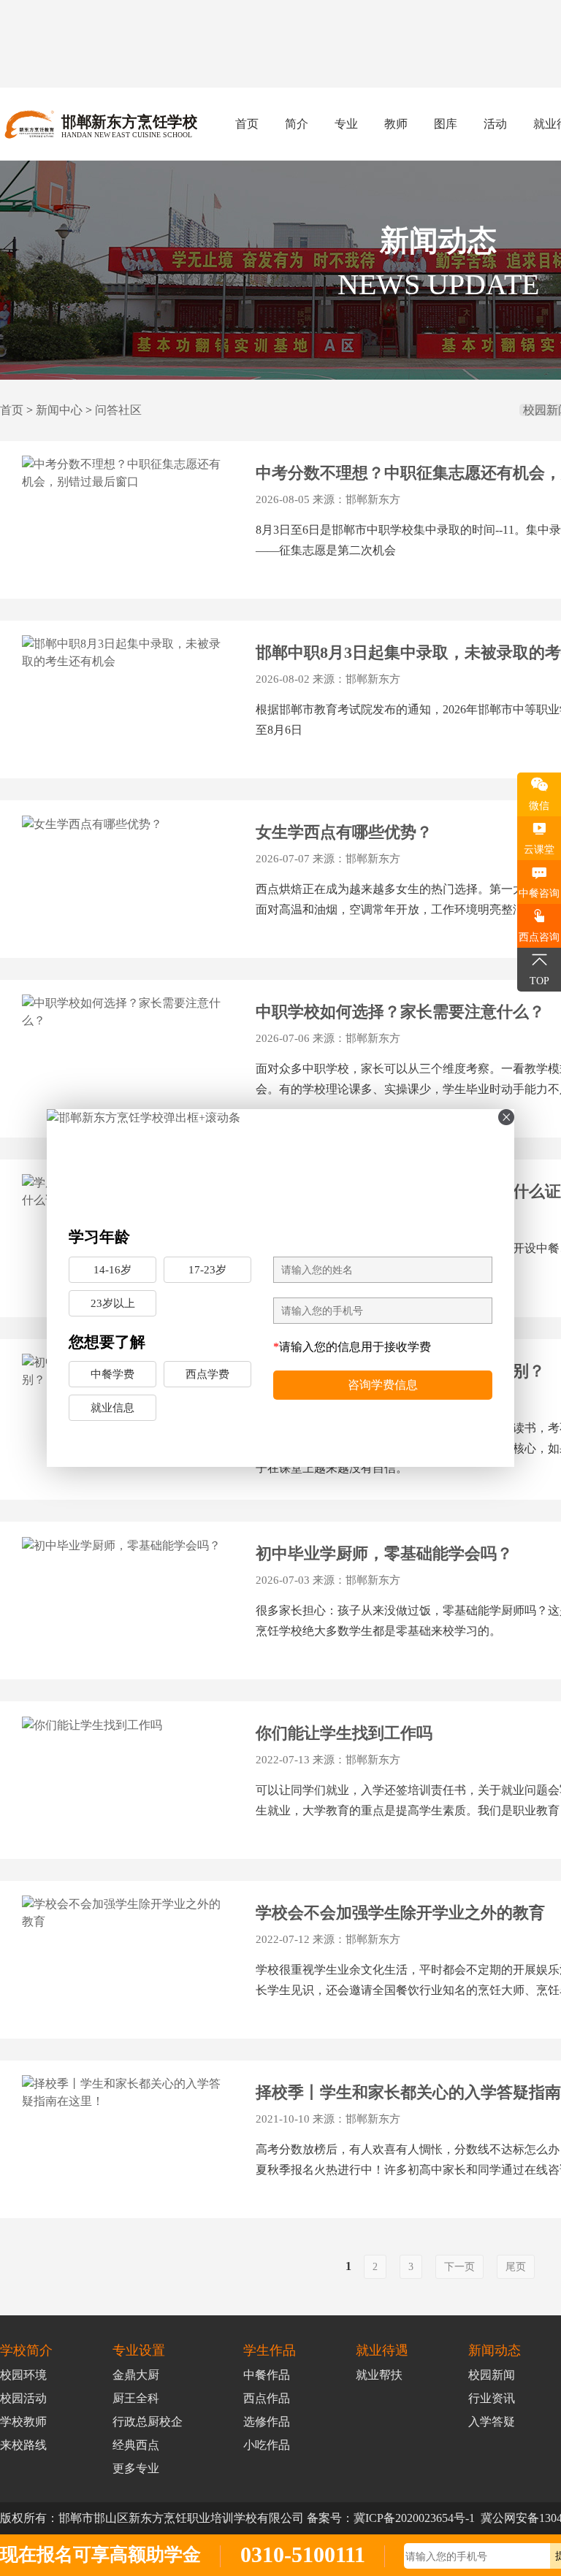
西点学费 (207, 1374)
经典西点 (136, 2445)
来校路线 (23, 2445)
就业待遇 (382, 2350)
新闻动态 (495, 2350)
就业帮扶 (379, 2375)
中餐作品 (267, 2375)
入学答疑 (492, 2422)
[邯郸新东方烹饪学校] (280, 1160)
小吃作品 (267, 2445)
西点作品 (267, 2398)
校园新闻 (492, 2375)
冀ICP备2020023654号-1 (414, 2518)
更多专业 (136, 2468)
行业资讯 (492, 2398)
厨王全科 (136, 2398)
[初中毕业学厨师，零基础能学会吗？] (126, 1545)
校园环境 (23, 2375)
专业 (346, 124)
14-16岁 (112, 1270)
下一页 (459, 2267)
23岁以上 (113, 1303)
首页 (247, 124)
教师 (396, 124)
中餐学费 (112, 1374)
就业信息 (112, 1408)
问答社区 (118, 410)
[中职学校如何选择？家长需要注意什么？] (126, 1012)
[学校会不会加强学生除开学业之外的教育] (126, 1913)
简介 (297, 124)
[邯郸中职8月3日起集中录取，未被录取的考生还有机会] (126, 653)
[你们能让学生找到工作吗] (126, 1725)
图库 (446, 124)
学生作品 (270, 2350)
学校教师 (23, 2422)
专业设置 (139, 2350)
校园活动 (23, 2398)
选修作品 (267, 2422)
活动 (495, 124)
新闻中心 (59, 410)
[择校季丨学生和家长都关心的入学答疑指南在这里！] (126, 2093)
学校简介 (26, 2350)
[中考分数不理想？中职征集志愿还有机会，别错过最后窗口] (126, 473)
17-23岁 (207, 1270)
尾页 (516, 2267)
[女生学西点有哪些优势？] (126, 824)
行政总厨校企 (148, 2422)
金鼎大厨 (136, 2375)
